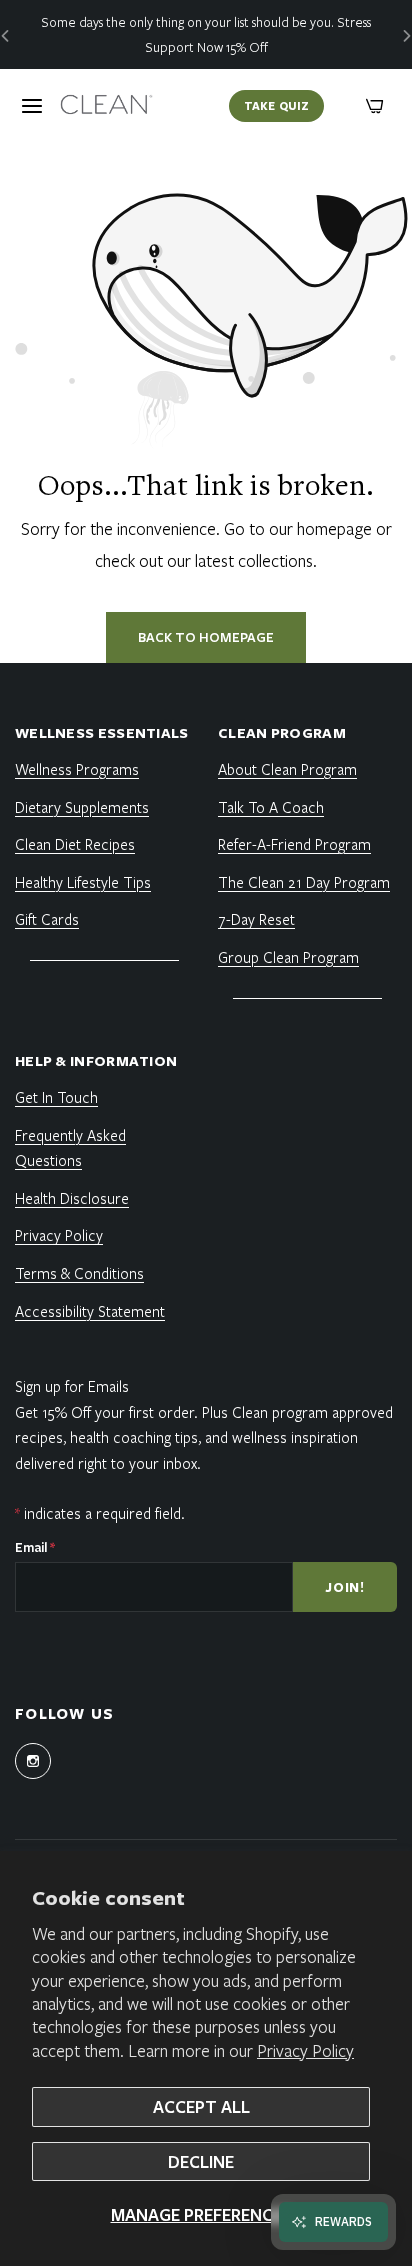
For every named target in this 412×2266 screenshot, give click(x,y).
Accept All (201, 2106)
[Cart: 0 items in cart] (375, 106)
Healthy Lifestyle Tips (83, 882)
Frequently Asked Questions (70, 1148)
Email (35, 1547)
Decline (201, 2161)
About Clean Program (287, 769)
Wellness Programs (77, 769)
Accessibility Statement (90, 1311)
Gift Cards (47, 919)
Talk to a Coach (271, 807)
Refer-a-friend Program (294, 844)
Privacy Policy (305, 2050)
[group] (206, 34)
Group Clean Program (288, 957)
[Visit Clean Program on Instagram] (33, 1761)
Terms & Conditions (79, 1273)
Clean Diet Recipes (75, 844)
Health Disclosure (72, 1198)
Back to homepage (206, 637)
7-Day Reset (256, 919)
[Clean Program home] (106, 106)
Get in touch (56, 1097)
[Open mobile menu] (32, 106)
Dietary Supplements (82, 807)
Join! (345, 1587)
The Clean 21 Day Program (304, 882)
